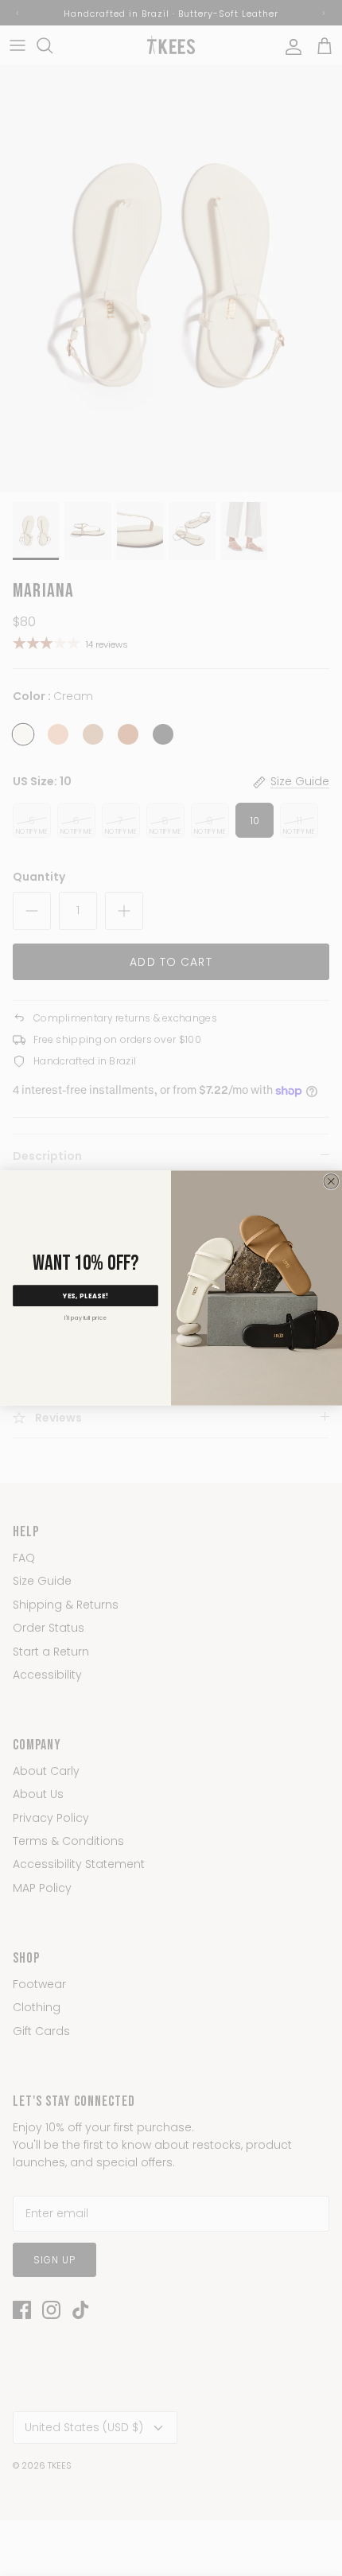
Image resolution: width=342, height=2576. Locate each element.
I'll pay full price (85, 1318)
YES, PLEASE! (86, 1296)
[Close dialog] (331, 1181)
